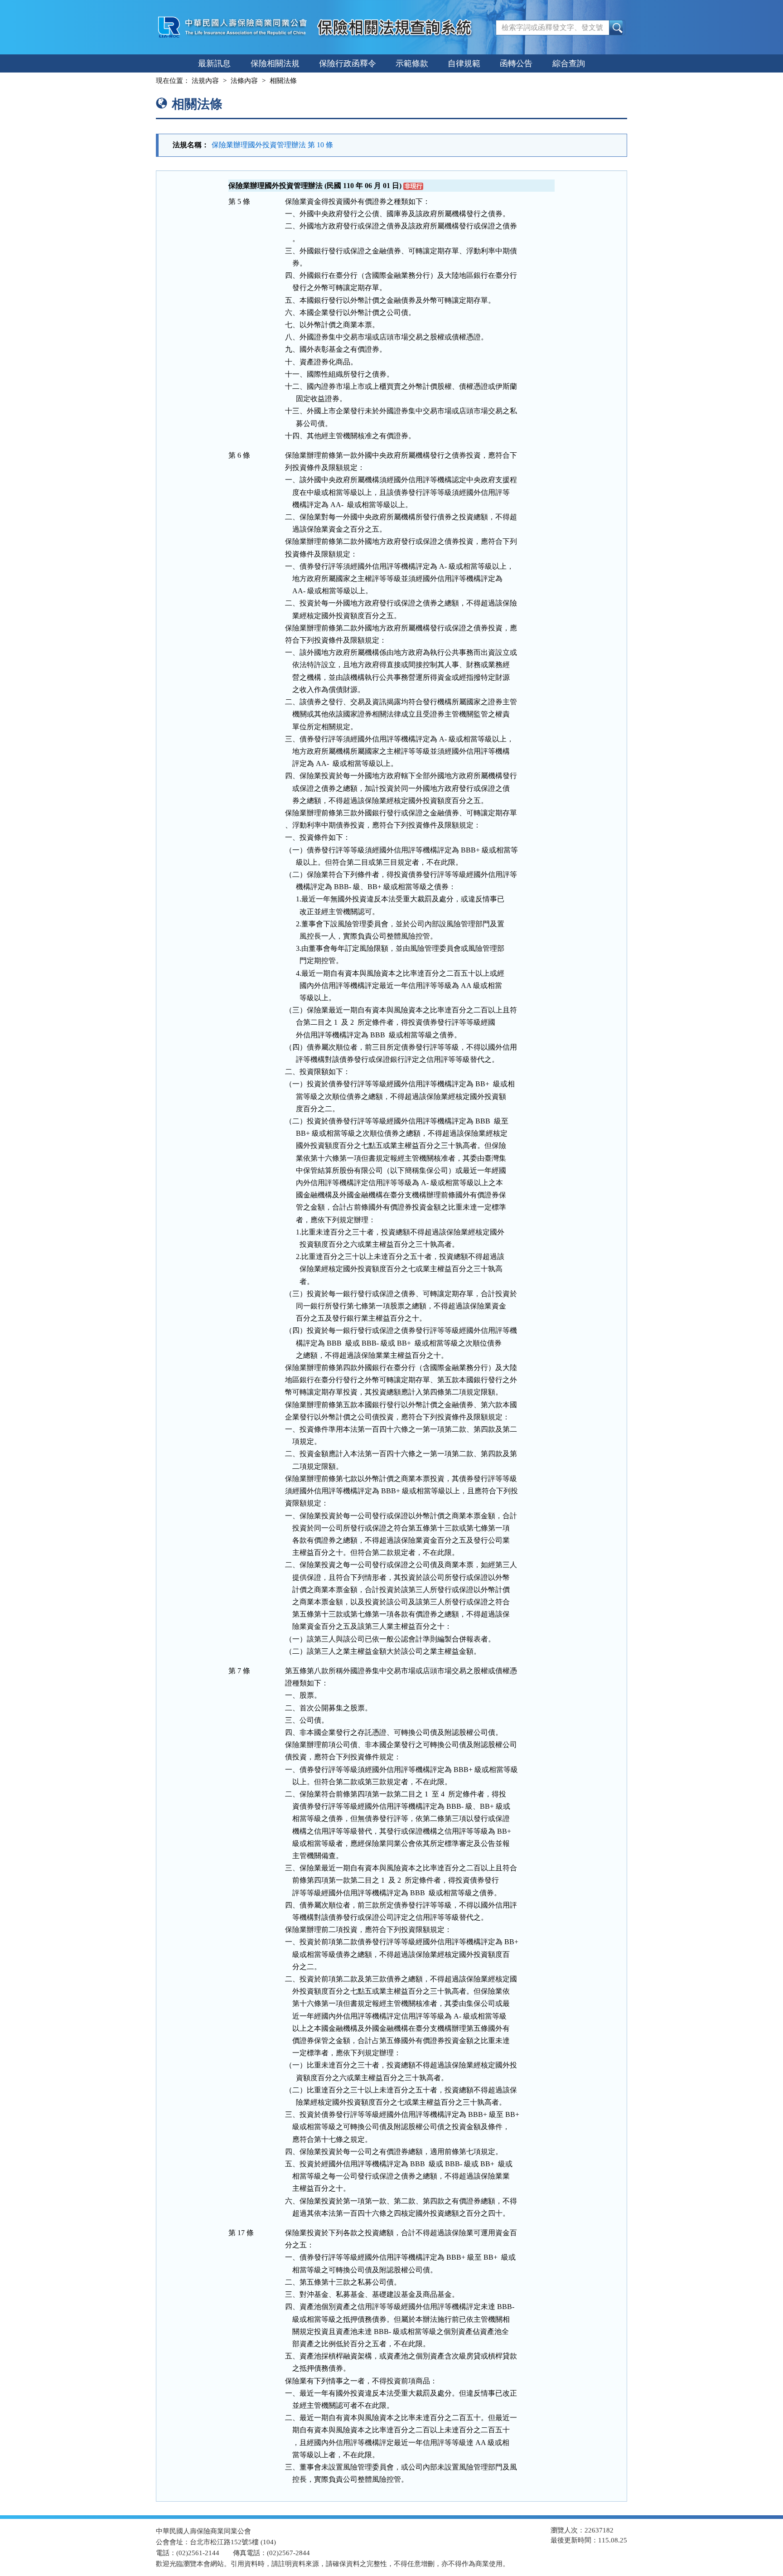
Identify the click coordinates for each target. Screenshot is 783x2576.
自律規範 (464, 63)
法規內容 (205, 81)
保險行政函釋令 (348, 63)
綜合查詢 (569, 63)
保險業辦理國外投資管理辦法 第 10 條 (272, 145)
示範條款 (412, 63)
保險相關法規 (275, 63)
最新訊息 (214, 63)
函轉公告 (516, 63)
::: (148, 81)
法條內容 (244, 81)
